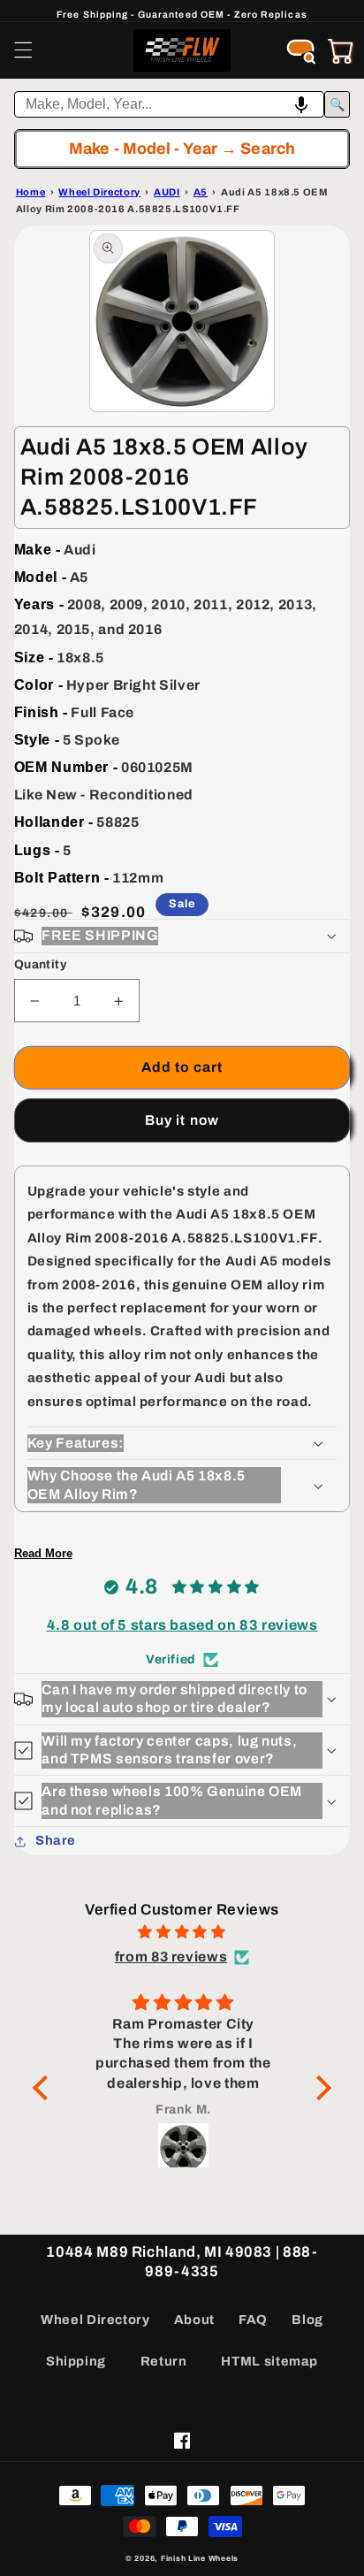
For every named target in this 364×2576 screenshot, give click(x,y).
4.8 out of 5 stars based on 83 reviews (182, 1625)
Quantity (40, 964)
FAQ (253, 2320)
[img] (182, 1932)
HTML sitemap (269, 2361)
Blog (307, 2320)
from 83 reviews (171, 1957)
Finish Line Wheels (200, 2558)
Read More (43, 1553)
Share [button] (56, 1840)
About (194, 2320)
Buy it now (182, 1120)
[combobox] (170, 104)
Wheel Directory (95, 2320)
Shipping (76, 2361)
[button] (23, 50)
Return (164, 2361)
